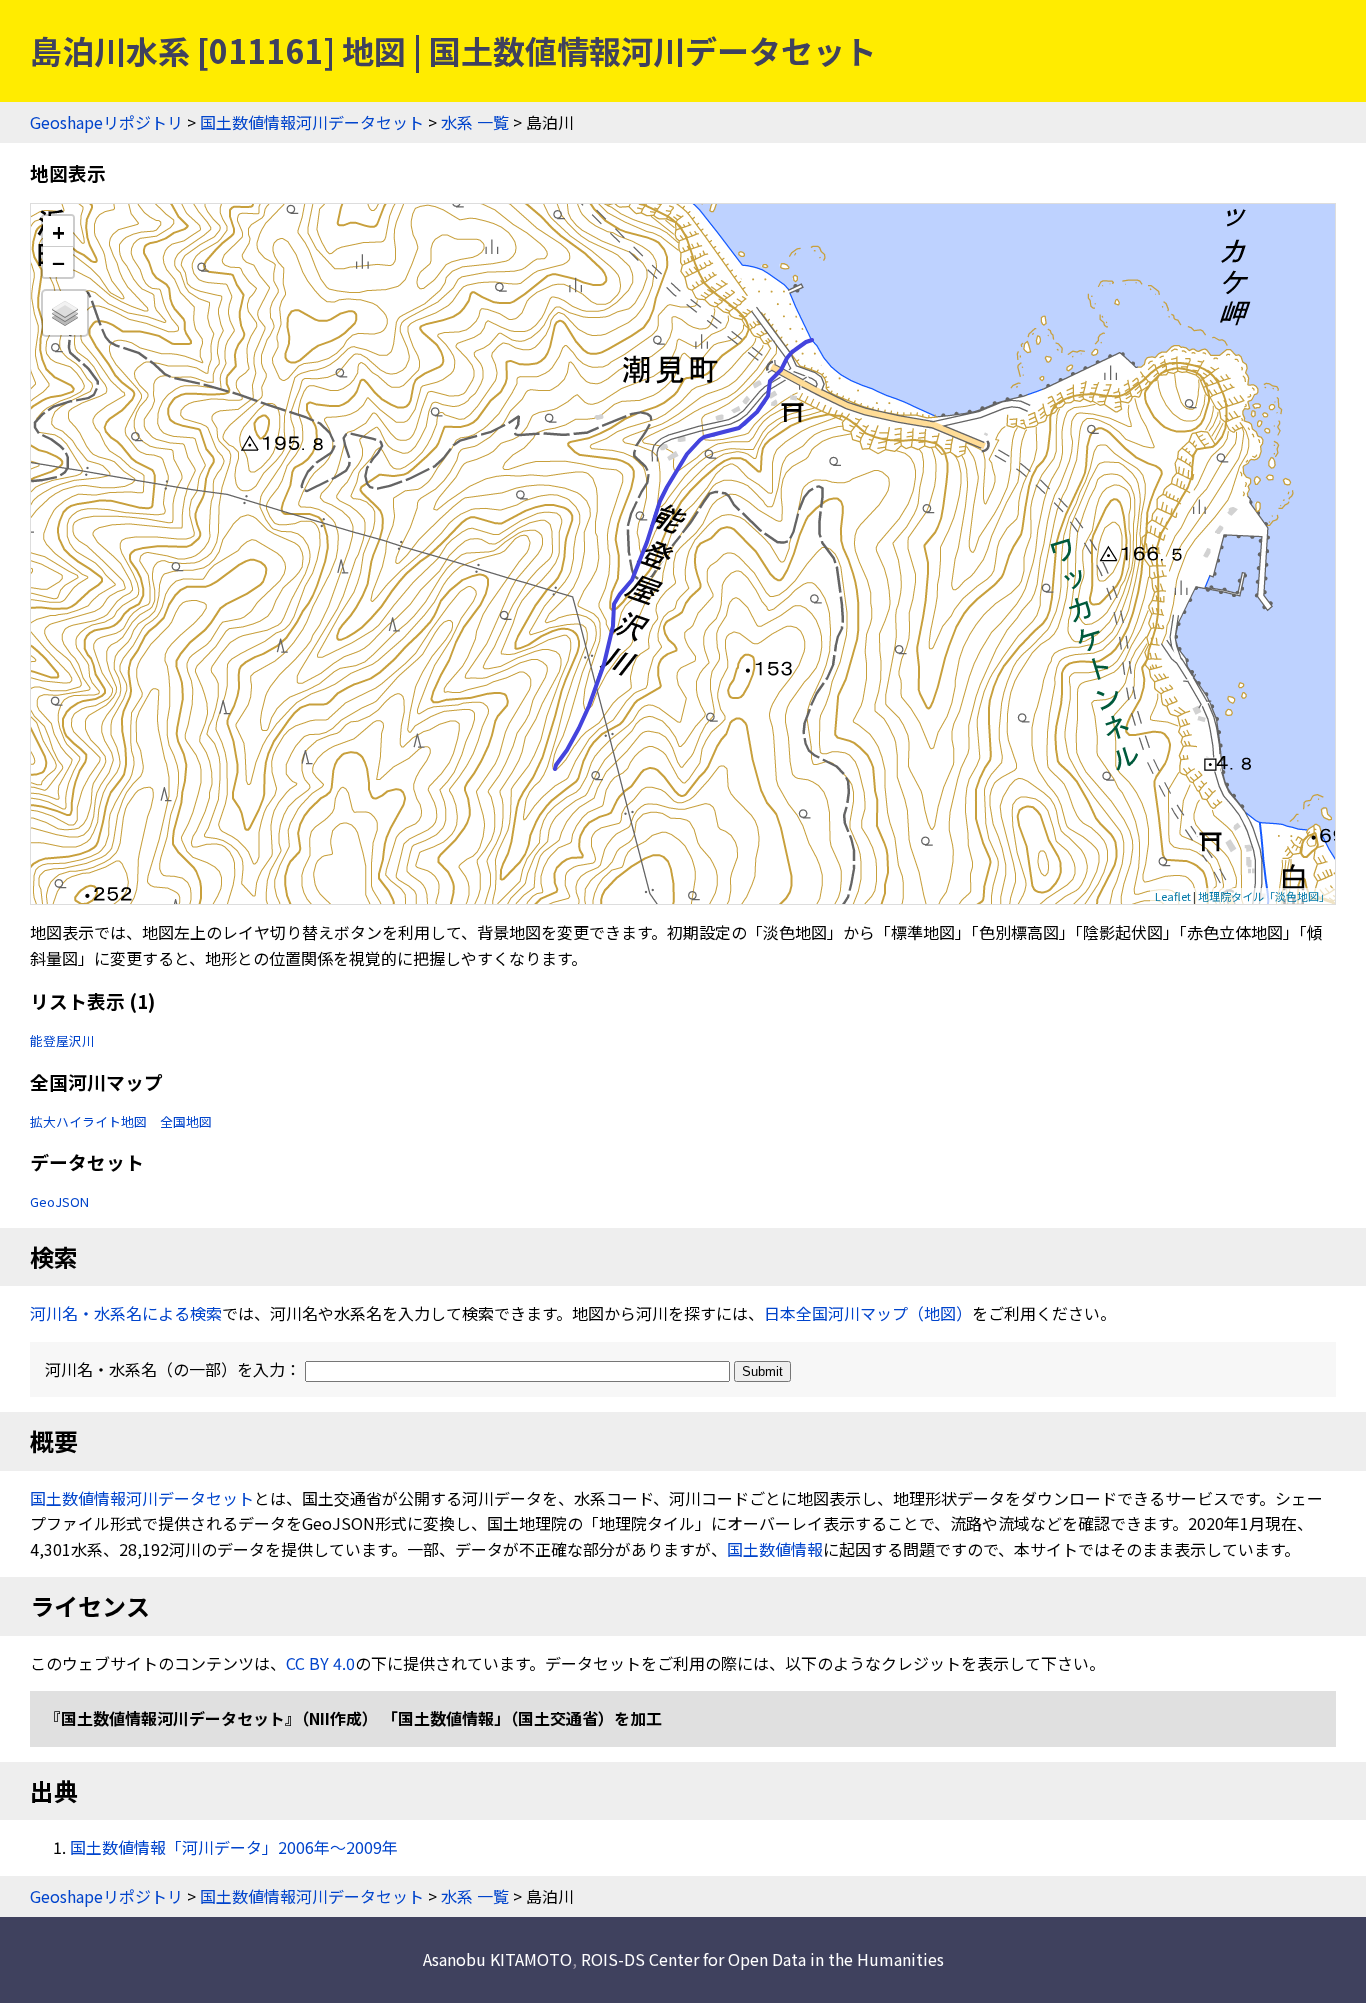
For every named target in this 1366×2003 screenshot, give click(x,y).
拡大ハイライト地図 (88, 1121)
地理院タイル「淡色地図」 (1264, 896)
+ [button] (58, 231)
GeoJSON (59, 1201)
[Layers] (65, 313)
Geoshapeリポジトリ (106, 122)
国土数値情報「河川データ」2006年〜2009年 (234, 1847)
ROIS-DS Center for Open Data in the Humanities (762, 1959)
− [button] (58, 262)
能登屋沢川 (62, 1040)
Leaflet (1173, 896)
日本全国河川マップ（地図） (868, 1313)
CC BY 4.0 (320, 1663)
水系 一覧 (475, 122)
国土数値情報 (775, 1549)
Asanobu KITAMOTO (497, 1959)
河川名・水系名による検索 (126, 1313)
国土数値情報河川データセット (312, 122)
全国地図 (186, 1121)
